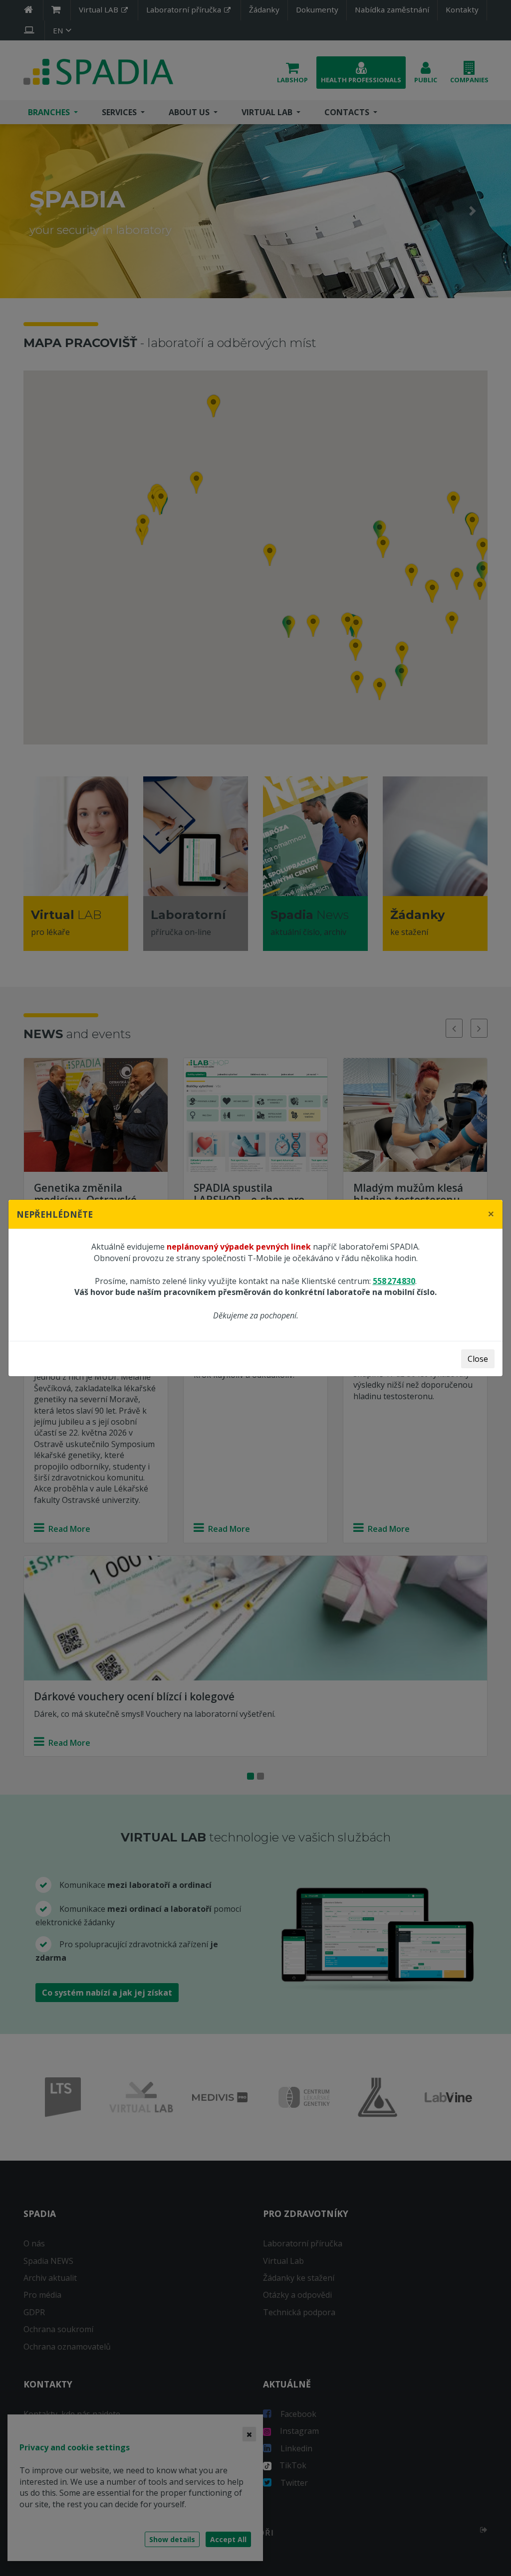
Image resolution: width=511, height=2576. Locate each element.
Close (478, 1359)
